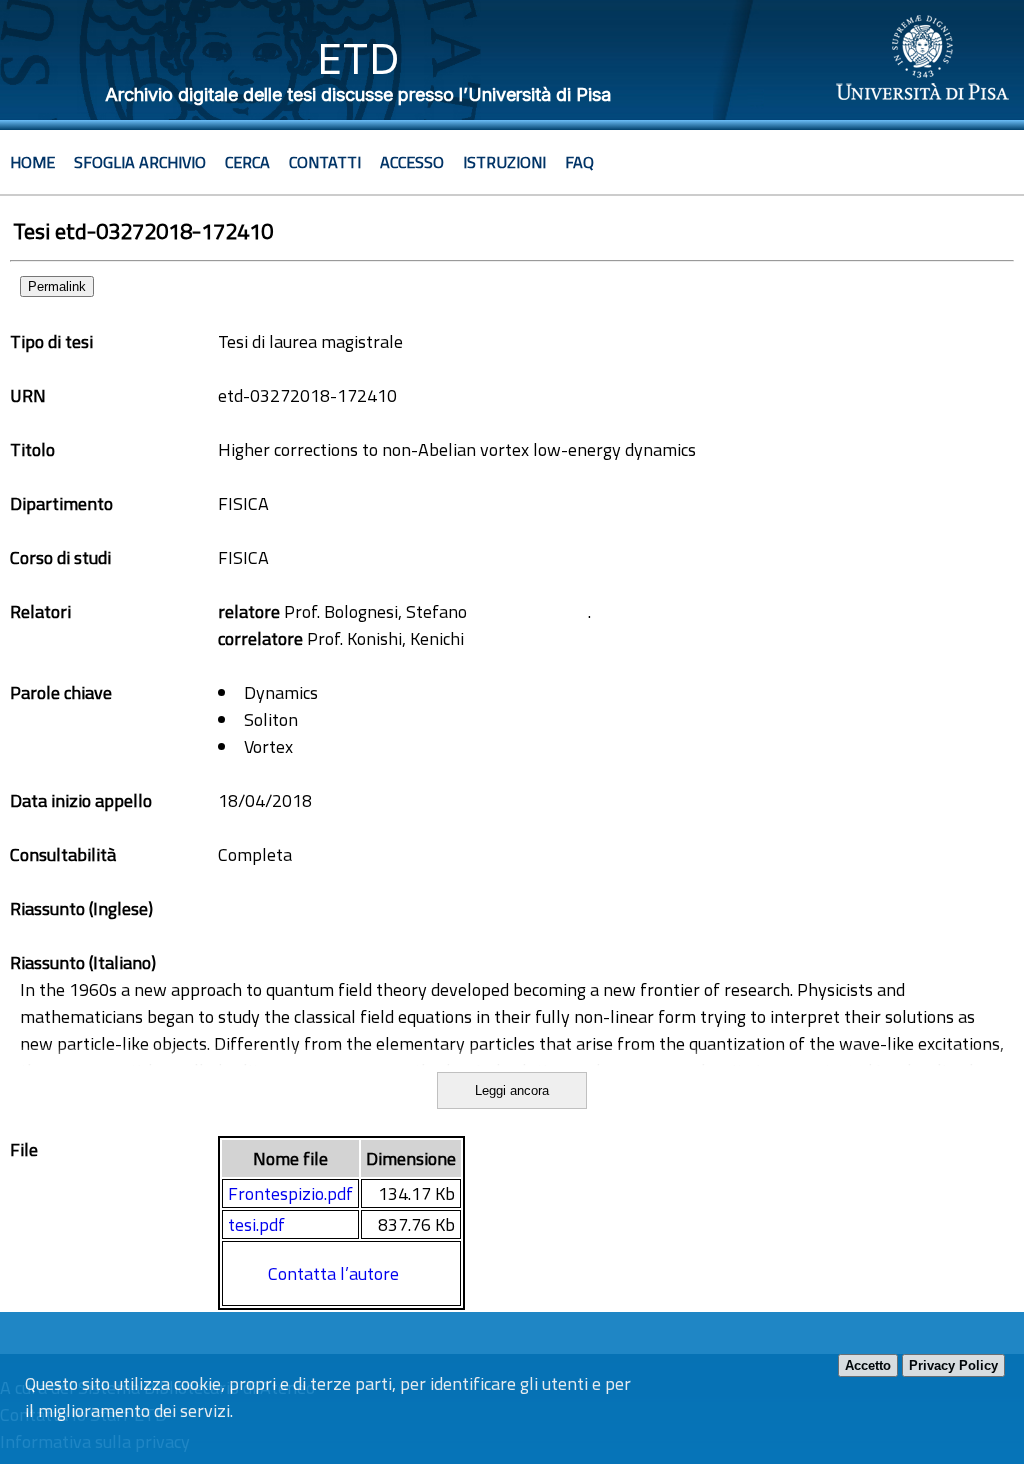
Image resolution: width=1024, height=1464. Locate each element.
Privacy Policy (953, 1365)
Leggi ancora (512, 1090)
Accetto (868, 1365)
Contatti (325, 162)
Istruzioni (504, 162)
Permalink (57, 286)
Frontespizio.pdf (290, 1193)
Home (32, 162)
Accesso (412, 162)
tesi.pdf (256, 1224)
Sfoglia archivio (140, 162)
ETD (358, 58)
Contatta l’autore (333, 1273)
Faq (579, 162)
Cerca (247, 162)
